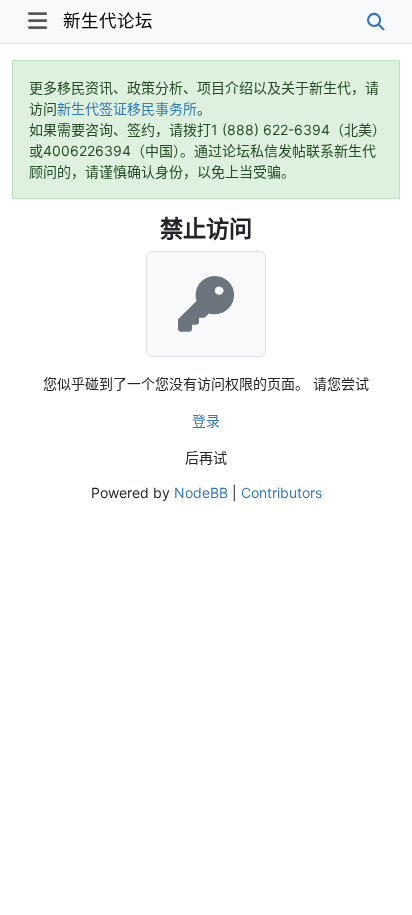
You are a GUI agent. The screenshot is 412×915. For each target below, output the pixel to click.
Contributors (281, 492)
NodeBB (201, 492)
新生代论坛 (108, 20)
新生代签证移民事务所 (127, 108)
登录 (206, 420)
